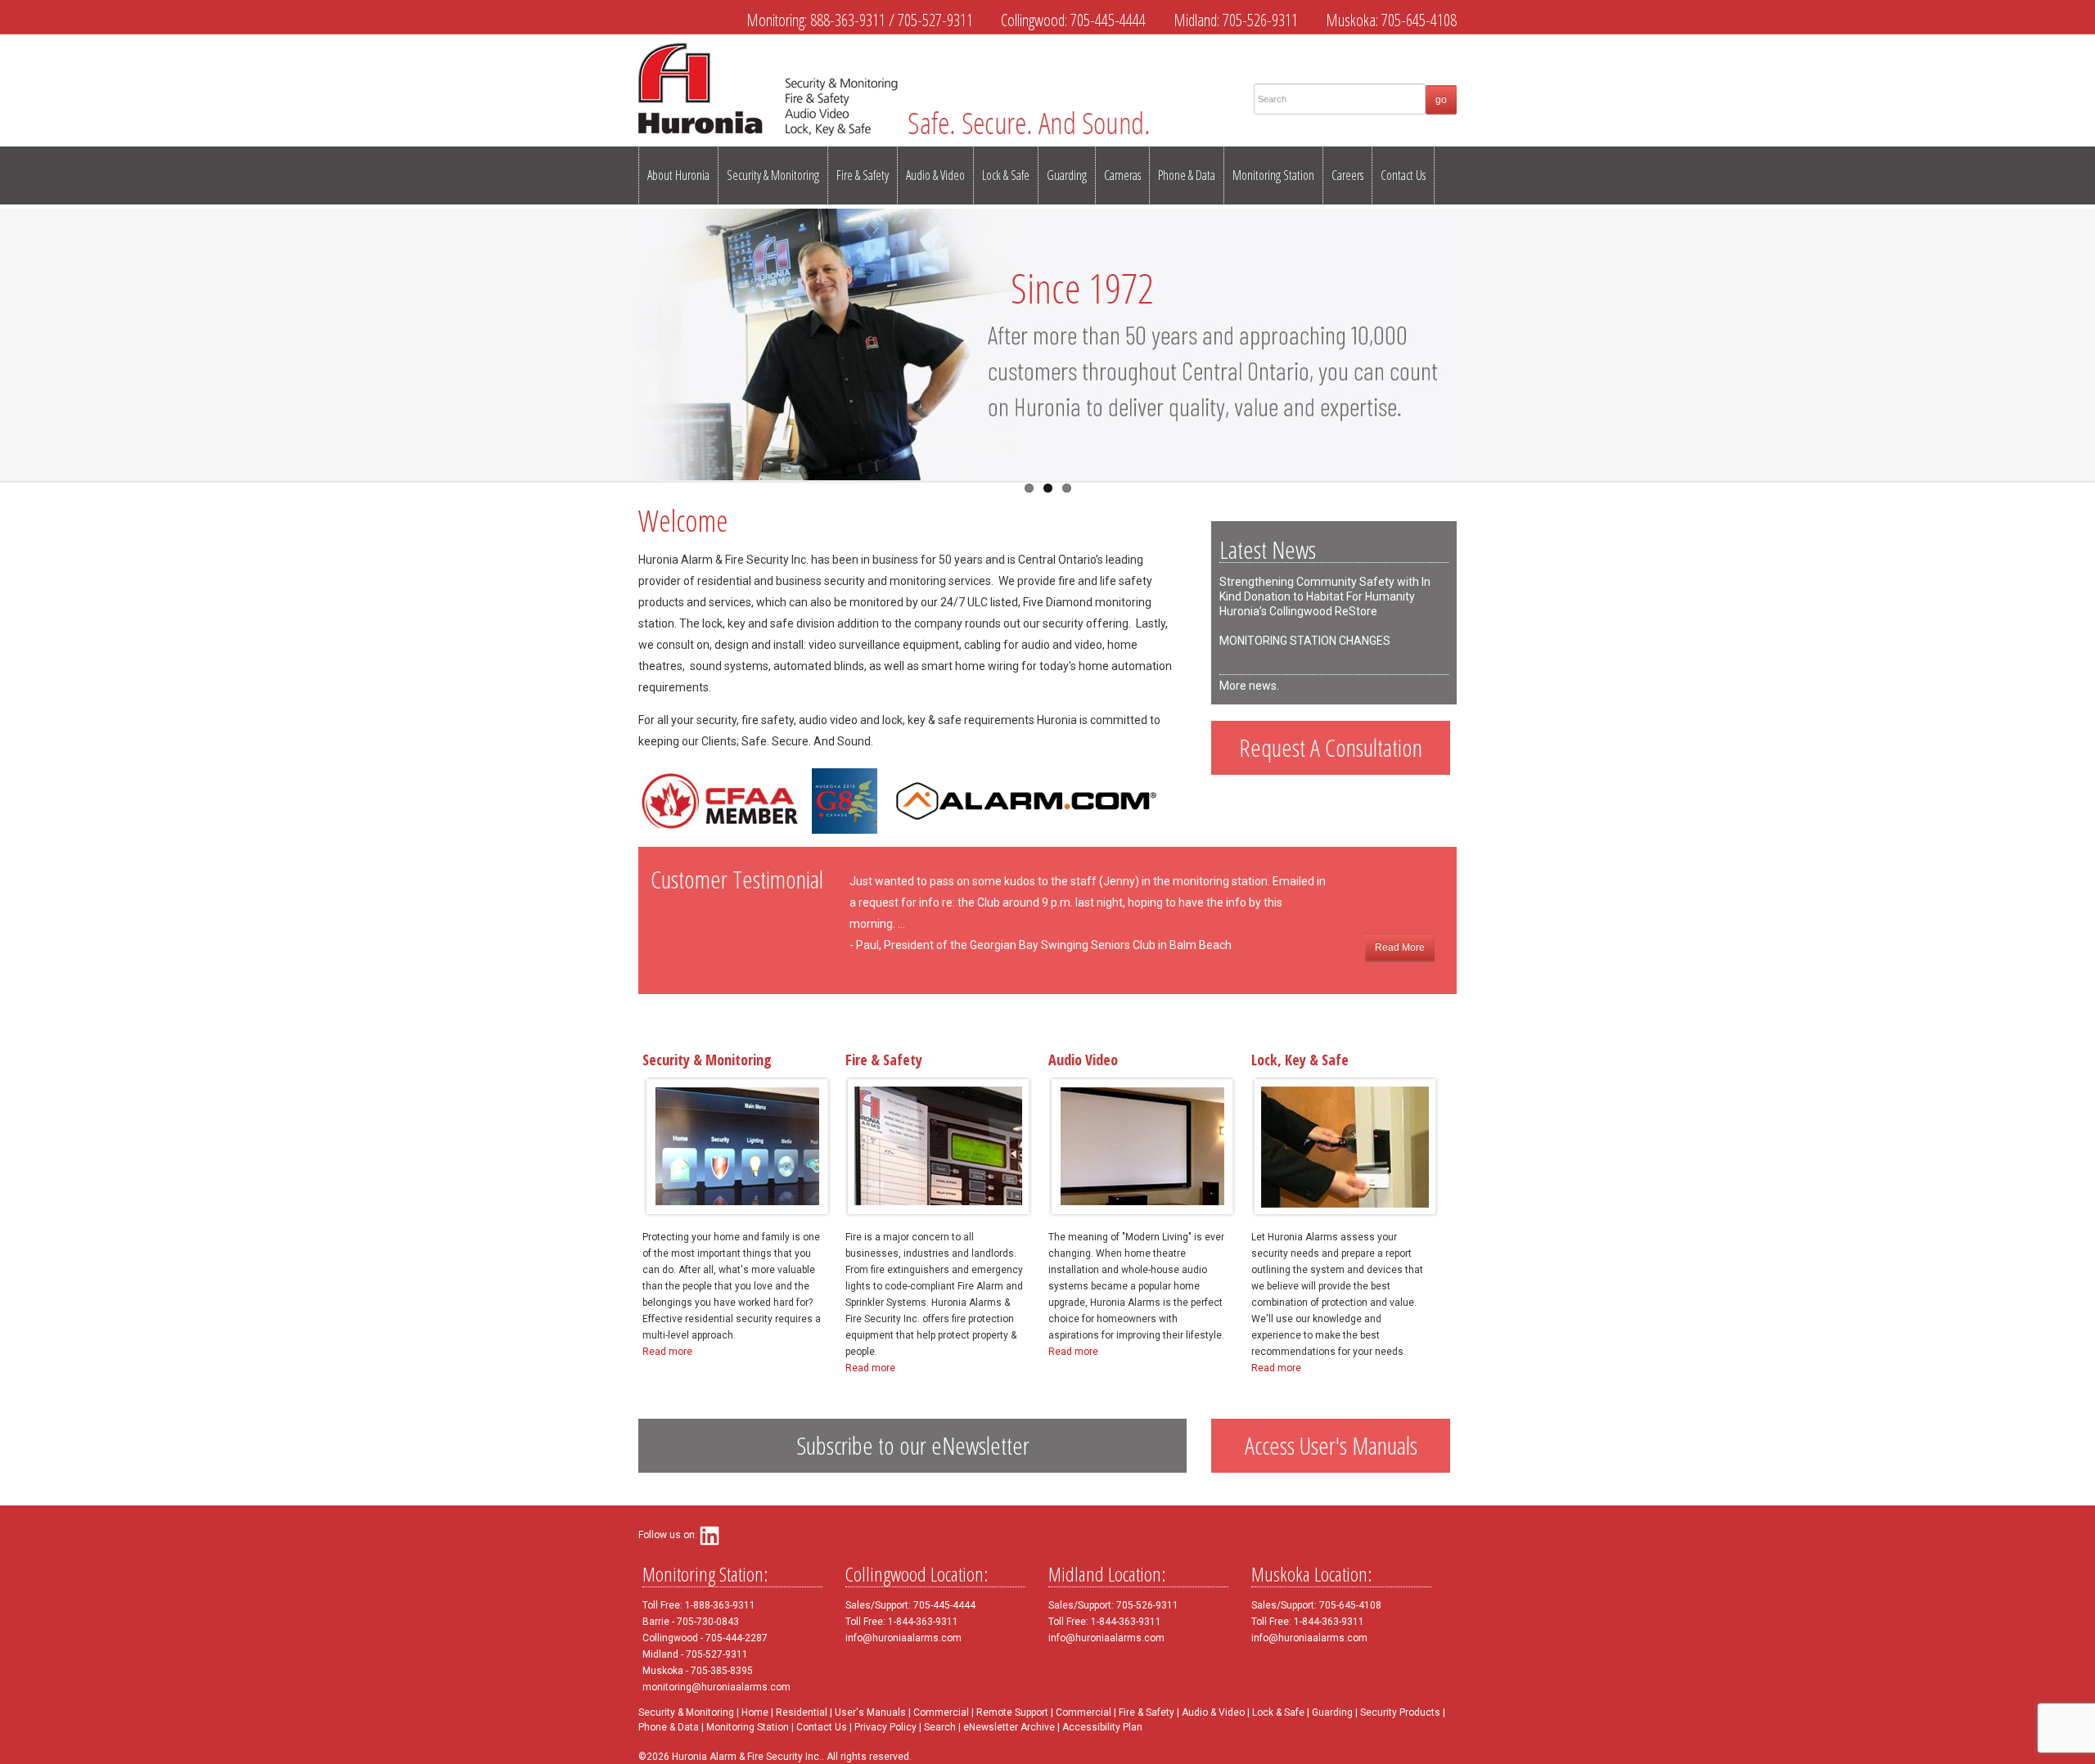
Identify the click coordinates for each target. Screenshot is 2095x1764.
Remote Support (1012, 1712)
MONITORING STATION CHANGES (1305, 641)
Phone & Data (1187, 175)
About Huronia (678, 175)
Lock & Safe (1006, 175)
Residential (802, 1712)
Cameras (1122, 175)
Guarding (1067, 175)
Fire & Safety (863, 175)
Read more (667, 1352)
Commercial (941, 1712)
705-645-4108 (1419, 20)
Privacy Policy (885, 1727)
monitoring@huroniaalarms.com (716, 1687)
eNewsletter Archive (1009, 1727)
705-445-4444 (1108, 20)
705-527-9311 (935, 20)
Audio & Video (935, 175)
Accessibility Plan (1102, 1727)
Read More (1400, 947)
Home (755, 1712)
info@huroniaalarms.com (903, 1638)
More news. (1249, 686)
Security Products (1400, 1712)
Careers (1347, 175)
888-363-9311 (848, 20)
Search (940, 1727)
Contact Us (1403, 175)
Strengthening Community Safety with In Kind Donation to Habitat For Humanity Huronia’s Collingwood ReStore (1325, 596)
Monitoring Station (1273, 175)
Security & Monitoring (773, 175)
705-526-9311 (1260, 20)
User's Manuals (870, 1712)
